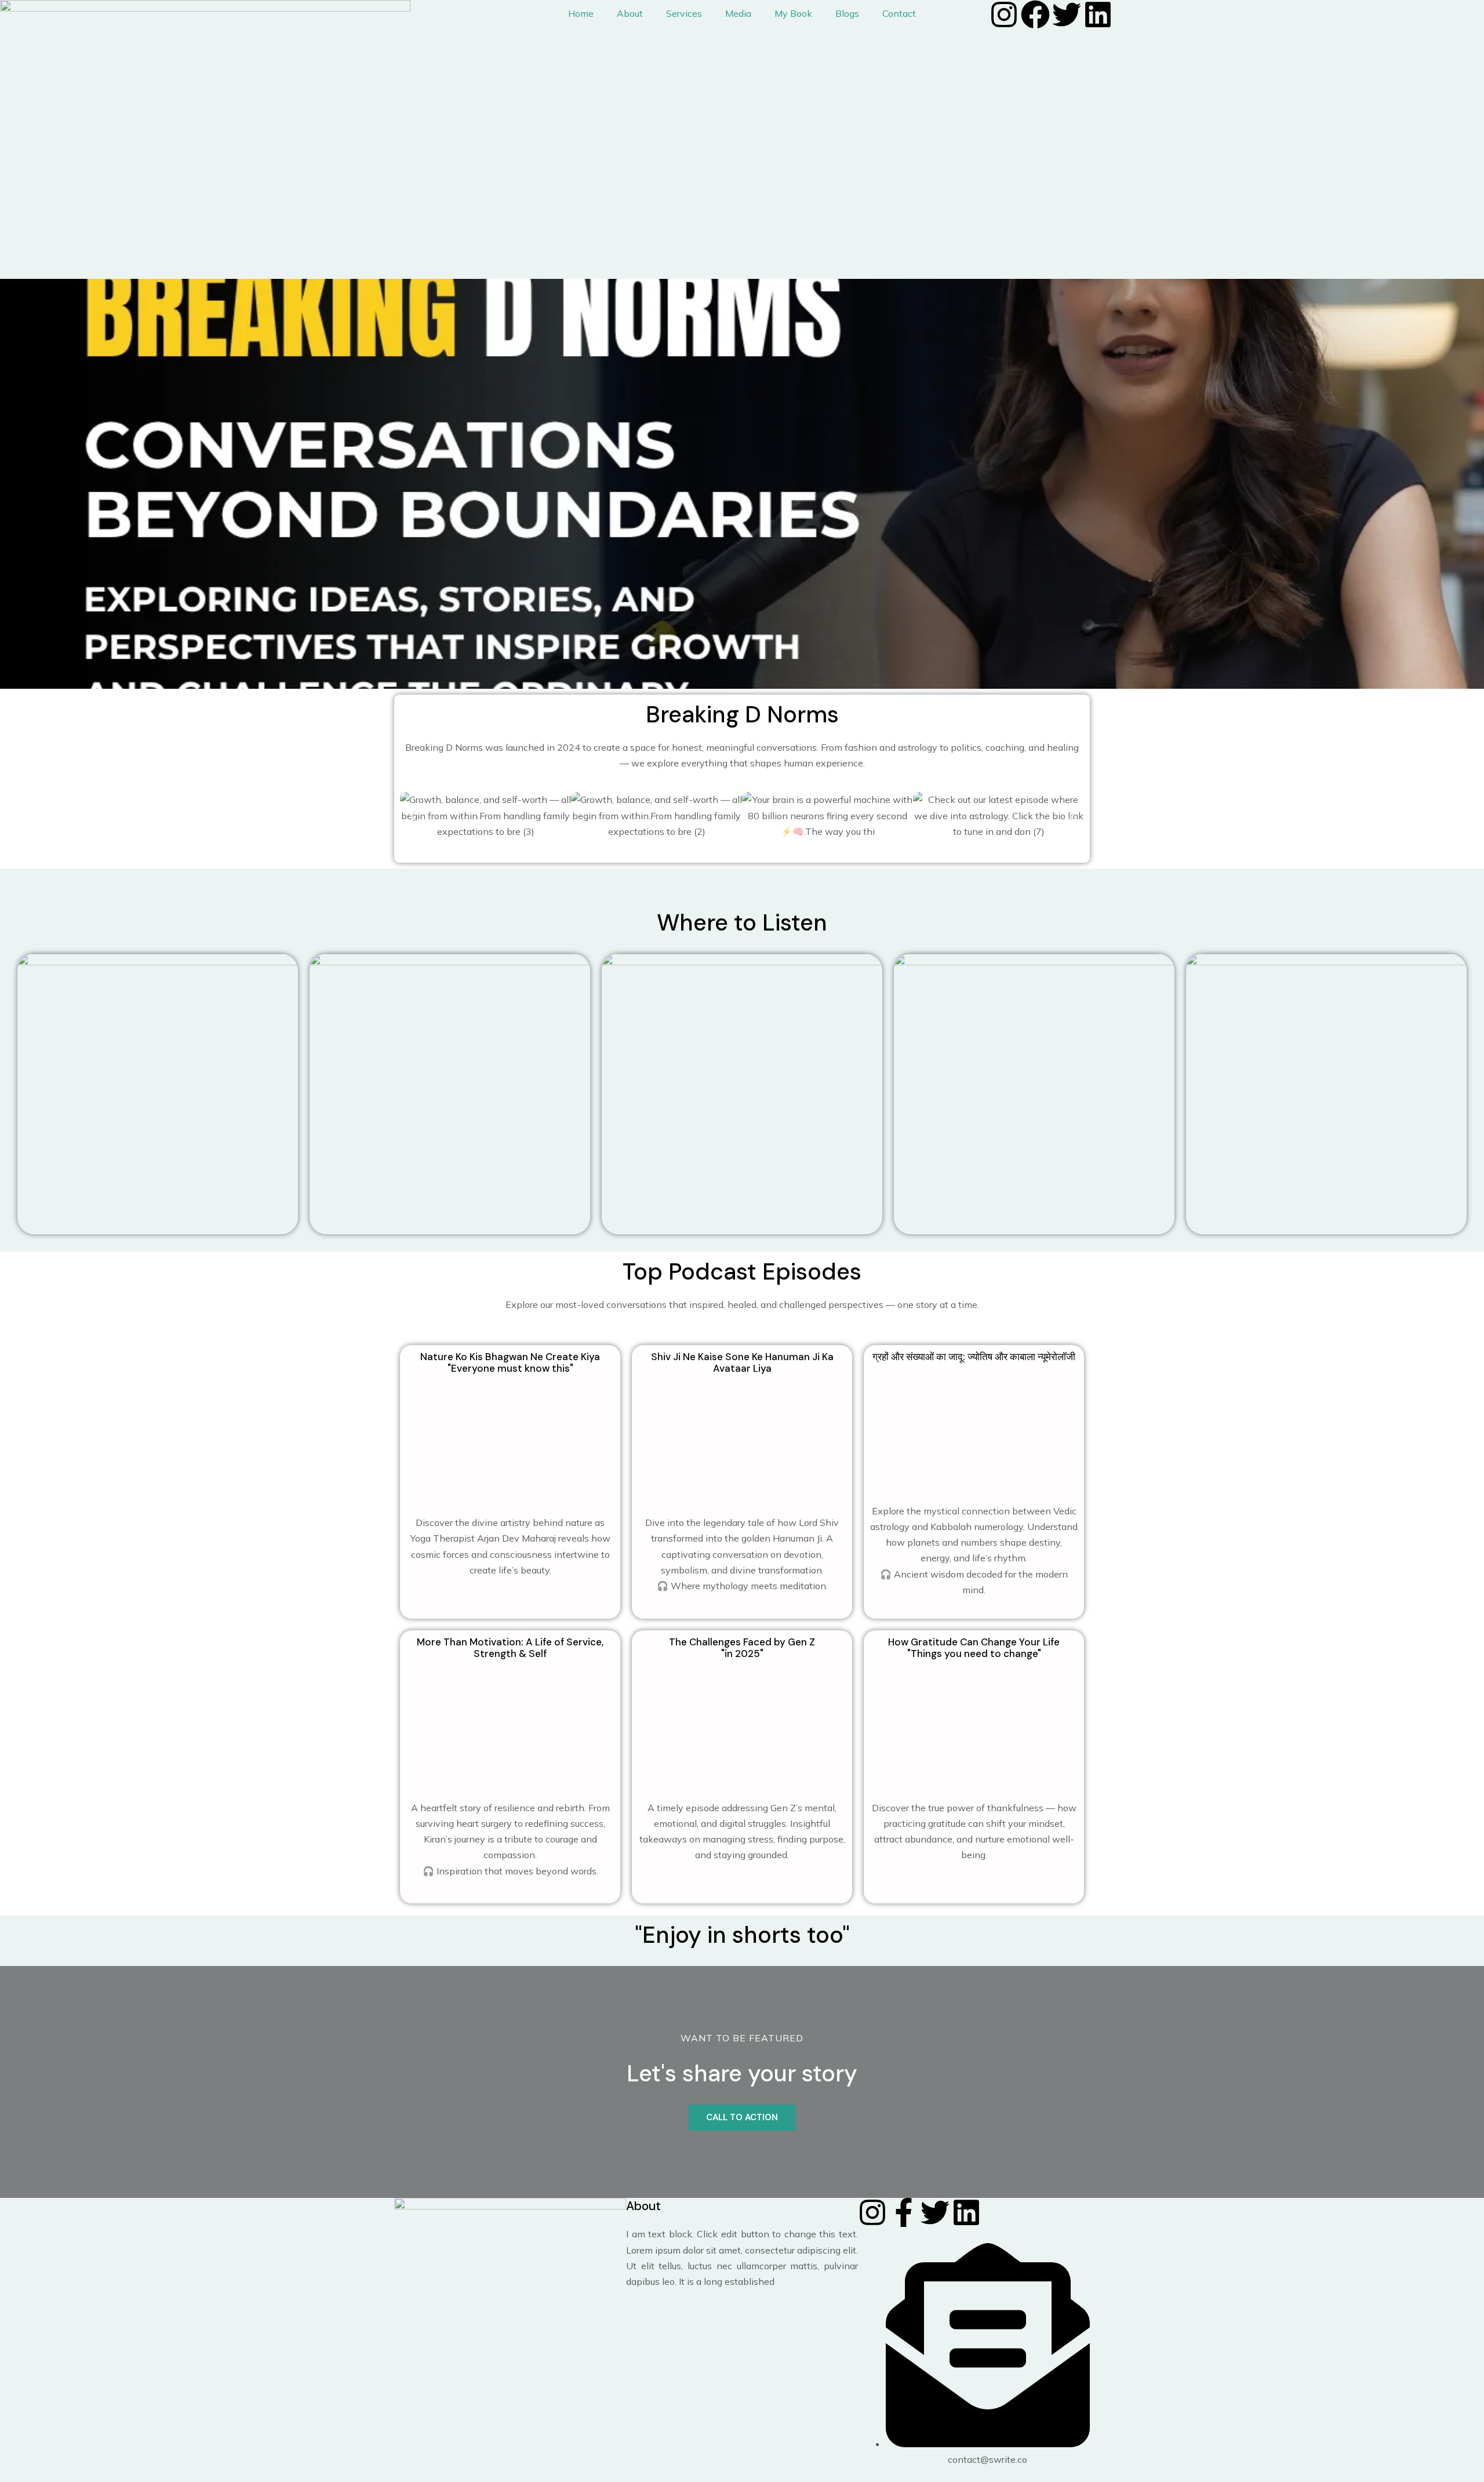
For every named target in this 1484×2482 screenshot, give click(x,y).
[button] (413, 816)
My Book (793, 13)
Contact (899, 13)
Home (581, 13)
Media (738, 13)
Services (684, 13)
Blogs (847, 13)
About (630, 13)
